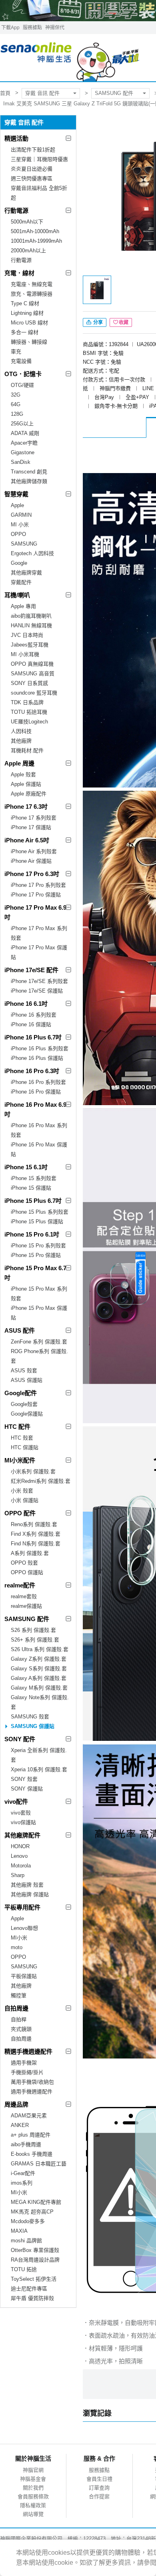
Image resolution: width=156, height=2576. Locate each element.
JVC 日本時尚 (27, 635)
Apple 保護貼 (26, 784)
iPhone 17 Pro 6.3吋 (32, 874)
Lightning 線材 (27, 313)
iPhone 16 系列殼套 (34, 1015)
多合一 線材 (25, 332)
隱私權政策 (33, 2505)
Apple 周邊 (19, 763)
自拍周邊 (16, 2008)
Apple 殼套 (23, 774)
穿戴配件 (21, 582)
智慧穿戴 (16, 494)
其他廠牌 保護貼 (30, 1894)
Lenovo (19, 1856)
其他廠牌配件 (22, 1835)
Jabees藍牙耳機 (30, 645)
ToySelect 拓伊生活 (34, 2279)
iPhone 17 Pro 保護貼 (36, 895)
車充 (16, 351)
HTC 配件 (17, 1427)
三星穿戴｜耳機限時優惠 (39, 159)
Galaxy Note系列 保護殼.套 (40, 1702)
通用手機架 (24, 2063)
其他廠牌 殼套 (27, 1885)
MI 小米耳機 (25, 654)
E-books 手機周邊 (32, 2154)
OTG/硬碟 (22, 385)
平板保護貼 (24, 1976)
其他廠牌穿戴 (26, 573)
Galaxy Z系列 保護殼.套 (39, 1659)
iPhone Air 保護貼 (31, 861)
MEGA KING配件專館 (36, 2202)
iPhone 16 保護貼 (31, 1024)
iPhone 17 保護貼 (31, 827)
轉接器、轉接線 (29, 342)
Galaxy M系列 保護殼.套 (39, 1688)
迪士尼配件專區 (29, 2289)
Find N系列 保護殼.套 (36, 1544)
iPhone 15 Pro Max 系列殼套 (39, 1294)
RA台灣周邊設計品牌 (35, 2260)
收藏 (124, 322)
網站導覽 (33, 2514)
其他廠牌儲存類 (29, 481)
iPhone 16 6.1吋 (26, 1004)
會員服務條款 (33, 2496)
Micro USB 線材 (29, 323)
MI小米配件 (20, 1460)
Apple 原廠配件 (29, 794)
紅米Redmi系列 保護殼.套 (41, 1481)
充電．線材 (19, 273)
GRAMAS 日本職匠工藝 (39, 2164)
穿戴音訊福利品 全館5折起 (39, 193)
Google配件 (21, 1393)
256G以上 (22, 424)
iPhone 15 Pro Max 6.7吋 (35, 1273)
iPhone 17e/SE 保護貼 (37, 991)
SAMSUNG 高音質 (33, 674)
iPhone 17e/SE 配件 (31, 970)
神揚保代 (55, 28)
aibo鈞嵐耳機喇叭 (31, 616)
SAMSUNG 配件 (114, 93)
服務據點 (32, 28)
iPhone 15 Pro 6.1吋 (32, 1234)
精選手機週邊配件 (28, 2051)
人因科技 (21, 731)
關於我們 (33, 2488)
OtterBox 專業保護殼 (35, 2250)
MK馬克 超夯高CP (32, 2212)
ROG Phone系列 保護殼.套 (39, 1356)
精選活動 (16, 138)
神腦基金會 (33, 2479)
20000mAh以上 (28, 251)
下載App (10, 28)
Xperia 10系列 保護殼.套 (39, 1769)
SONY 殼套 (24, 1779)
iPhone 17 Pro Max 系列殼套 (39, 933)
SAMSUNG (24, 544)
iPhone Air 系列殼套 (34, 851)
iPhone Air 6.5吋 (27, 840)
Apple (17, 505)
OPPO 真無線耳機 (32, 664)
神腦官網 (33, 2470)
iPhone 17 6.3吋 (26, 807)
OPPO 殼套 (24, 1563)
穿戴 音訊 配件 (42, 93)
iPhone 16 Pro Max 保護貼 (39, 1149)
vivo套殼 (21, 1813)
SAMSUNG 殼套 (30, 1717)
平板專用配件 (22, 1907)
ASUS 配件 (20, 1330)
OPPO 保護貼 (27, 1572)
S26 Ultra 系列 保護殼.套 (40, 1649)
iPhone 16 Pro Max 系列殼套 (39, 1130)
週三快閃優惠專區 (32, 178)
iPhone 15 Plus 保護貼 (37, 1222)
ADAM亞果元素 (29, 2116)
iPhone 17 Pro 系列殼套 (38, 885)
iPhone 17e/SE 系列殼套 (39, 981)
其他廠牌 (21, 741)
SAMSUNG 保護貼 (33, 1726)
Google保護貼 (27, 1414)
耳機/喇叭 (17, 595)
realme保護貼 (26, 1606)
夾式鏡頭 (21, 2029)
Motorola (21, 1866)
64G (16, 404)
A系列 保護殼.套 (30, 1553)
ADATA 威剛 (25, 433)
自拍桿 (19, 2019)
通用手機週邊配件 (32, 2092)
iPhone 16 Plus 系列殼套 (40, 1048)
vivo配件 (16, 1802)
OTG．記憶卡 (23, 374)
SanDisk (21, 462)
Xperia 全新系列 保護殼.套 (39, 1755)
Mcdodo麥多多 (28, 2221)
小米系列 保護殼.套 (33, 1471)
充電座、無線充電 (32, 284)
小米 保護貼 (25, 1500)
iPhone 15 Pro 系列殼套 (38, 1246)
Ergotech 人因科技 (32, 553)
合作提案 (99, 2496)
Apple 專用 (23, 606)
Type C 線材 (25, 303)
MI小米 (19, 1938)
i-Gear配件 (23, 2173)
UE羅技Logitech (29, 722)
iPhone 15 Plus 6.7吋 (33, 1201)
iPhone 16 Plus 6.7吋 (33, 1037)
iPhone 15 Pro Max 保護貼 (39, 1313)
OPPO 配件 (20, 1513)
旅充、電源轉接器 (32, 294)
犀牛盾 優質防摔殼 (32, 2298)
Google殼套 (24, 1404)
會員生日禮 (99, 2479)
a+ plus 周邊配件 (31, 2135)
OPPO (18, 534)
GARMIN (21, 515)
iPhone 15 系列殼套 (34, 1178)
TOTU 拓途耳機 (29, 712)
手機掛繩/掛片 (27, 2072)
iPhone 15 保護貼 (31, 1188)
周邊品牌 (16, 2104)
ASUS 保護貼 (27, 1380)
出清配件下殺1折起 (33, 150)
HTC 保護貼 (25, 1447)
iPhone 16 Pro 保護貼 (36, 1092)
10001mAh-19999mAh (36, 241)
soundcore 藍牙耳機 (34, 693)
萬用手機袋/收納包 (32, 2082)
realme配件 (20, 1585)
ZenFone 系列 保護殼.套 (39, 1342)
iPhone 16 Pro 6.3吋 (32, 1071)
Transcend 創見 (29, 472)
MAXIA (19, 2231)
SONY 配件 (20, 1739)
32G (16, 395)
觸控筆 (19, 1995)
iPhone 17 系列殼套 (34, 818)
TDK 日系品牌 (27, 702)
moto (17, 1947)
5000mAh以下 (27, 222)
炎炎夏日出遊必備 (32, 169)
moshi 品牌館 (26, 2241)
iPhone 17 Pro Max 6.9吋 (35, 912)
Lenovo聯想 (24, 1928)
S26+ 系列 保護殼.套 (35, 1640)
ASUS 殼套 (24, 1371)
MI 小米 (20, 525)
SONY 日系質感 (29, 683)
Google (19, 563)
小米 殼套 (22, 1491)
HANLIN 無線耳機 (31, 625)
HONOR (20, 1846)
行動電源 (16, 210)
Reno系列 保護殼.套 (34, 1524)
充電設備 (21, 361)
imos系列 (22, 2183)
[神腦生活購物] (70, 58)
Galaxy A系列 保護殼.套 (39, 1678)
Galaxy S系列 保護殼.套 (39, 1669)
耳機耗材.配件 (27, 750)
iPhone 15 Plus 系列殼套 (40, 1212)
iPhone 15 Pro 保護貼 (36, 1255)
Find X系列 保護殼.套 (36, 1534)
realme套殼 (24, 1596)
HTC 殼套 (22, 1438)
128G (17, 414)
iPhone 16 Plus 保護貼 (37, 1058)
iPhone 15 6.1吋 (26, 1167)
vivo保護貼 (23, 1822)
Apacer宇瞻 (24, 443)
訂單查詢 (99, 2488)
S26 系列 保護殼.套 (33, 1630)
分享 (97, 322)
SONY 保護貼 (27, 1789)
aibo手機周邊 (26, 2144)
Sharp (18, 1875)
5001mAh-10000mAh (35, 231)
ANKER (20, 2125)
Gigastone (23, 452)
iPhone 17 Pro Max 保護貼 (39, 952)
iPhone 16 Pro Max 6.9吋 (35, 1109)
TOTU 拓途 (24, 2269)
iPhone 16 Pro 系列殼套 (38, 1082)
